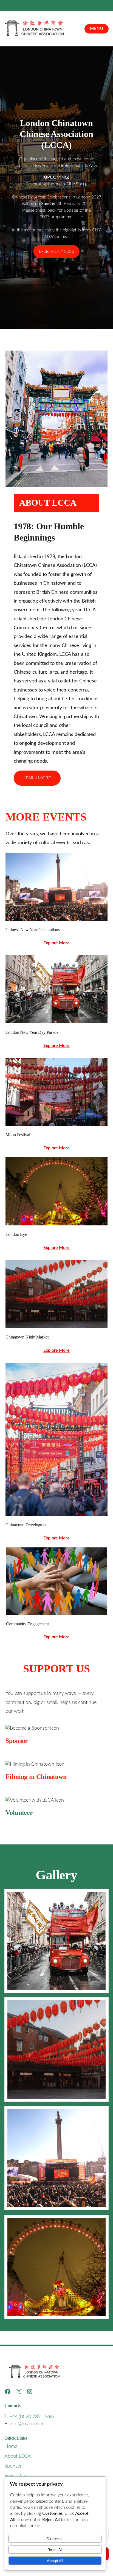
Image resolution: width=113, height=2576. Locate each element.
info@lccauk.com (27, 2424)
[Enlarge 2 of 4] (101, 2004)
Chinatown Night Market (27, 1337)
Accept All (55, 2561)
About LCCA (18, 2456)
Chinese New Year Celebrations (33, 930)
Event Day (15, 2476)
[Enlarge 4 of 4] (101, 2222)
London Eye (16, 1234)
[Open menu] (97, 29)
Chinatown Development (27, 1525)
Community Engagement (27, 1624)
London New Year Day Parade (32, 1032)
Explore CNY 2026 (56, 251)
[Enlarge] (100, 860)
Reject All (55, 2550)
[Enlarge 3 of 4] (101, 2113)
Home (11, 2446)
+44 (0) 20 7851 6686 (32, 2417)
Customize (55, 2539)
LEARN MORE (37, 778)
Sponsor (13, 2466)
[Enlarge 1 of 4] (101, 1896)
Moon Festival (18, 1135)
